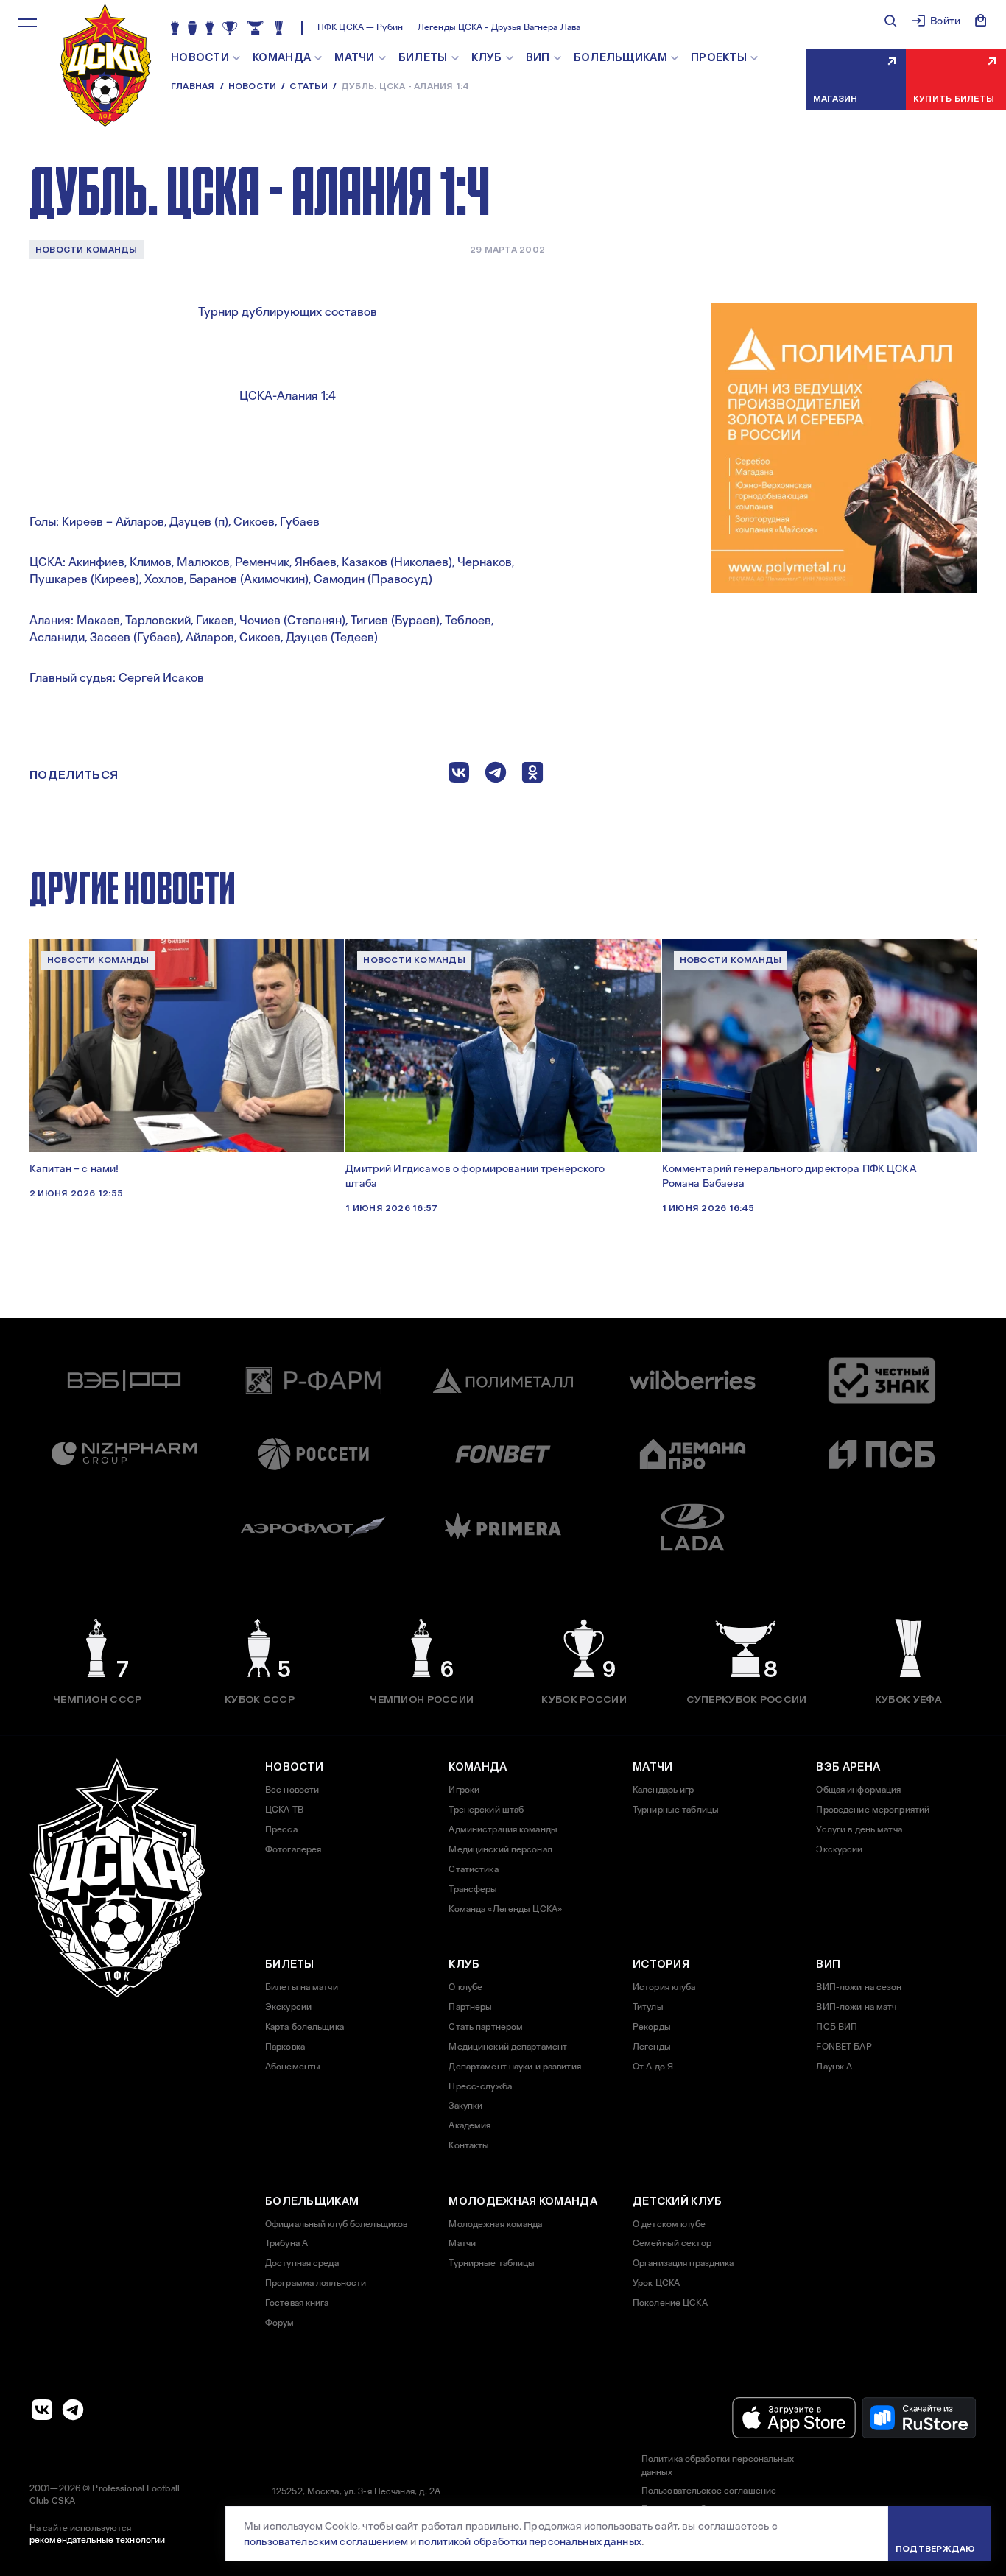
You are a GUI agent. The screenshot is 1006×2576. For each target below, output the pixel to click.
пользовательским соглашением (326, 2541)
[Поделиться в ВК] (459, 776)
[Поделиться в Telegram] (496, 776)
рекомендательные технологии (97, 2540)
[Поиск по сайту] (890, 21)
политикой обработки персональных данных (530, 2541)
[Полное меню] (27, 23)
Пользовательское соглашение (709, 2491)
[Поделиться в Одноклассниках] (532, 776)
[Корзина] (981, 21)
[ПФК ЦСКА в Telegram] (73, 2410)
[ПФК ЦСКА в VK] (42, 2410)
